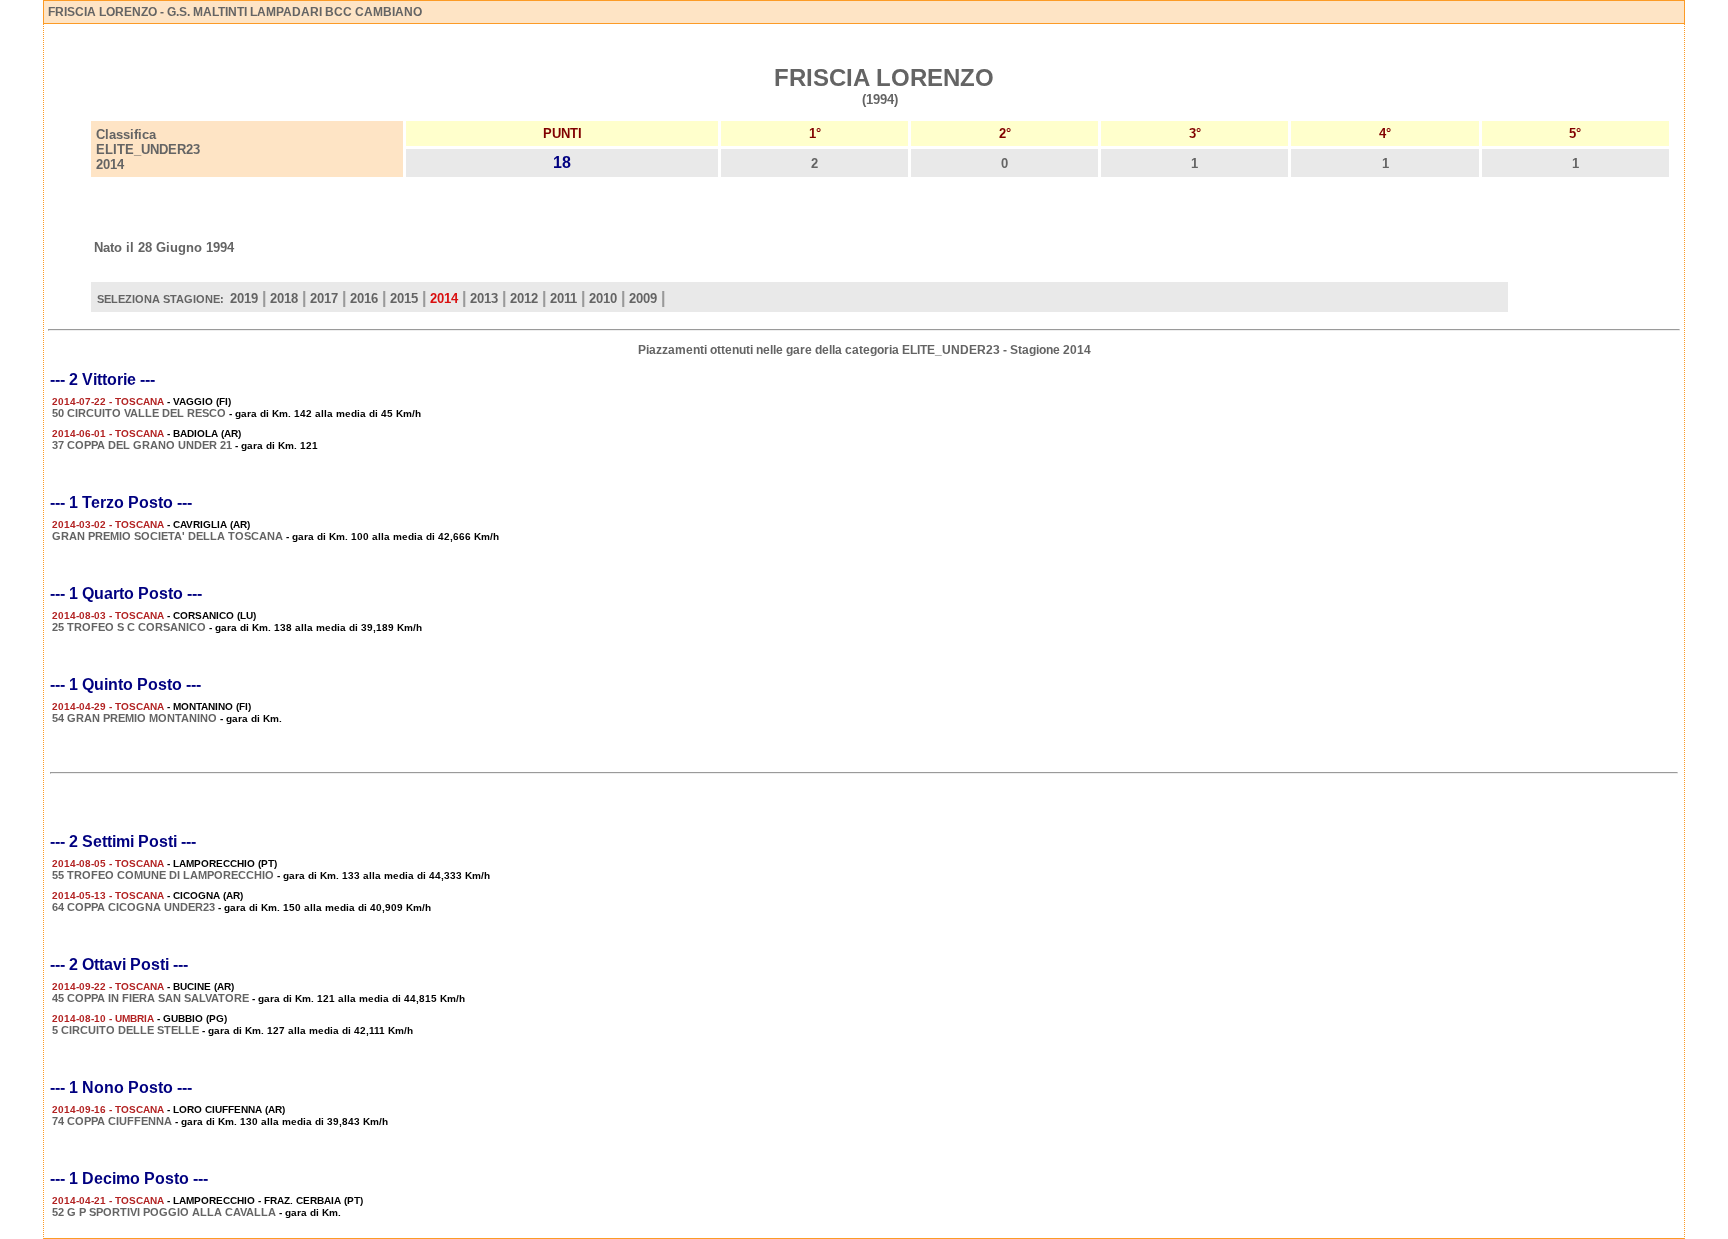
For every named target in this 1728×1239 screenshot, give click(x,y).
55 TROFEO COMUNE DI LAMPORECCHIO (163, 875)
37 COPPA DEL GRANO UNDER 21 (142, 445)
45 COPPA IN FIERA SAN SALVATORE (150, 998)
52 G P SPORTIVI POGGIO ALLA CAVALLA (164, 1212)
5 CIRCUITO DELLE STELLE (125, 1030)
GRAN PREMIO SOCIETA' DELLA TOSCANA (167, 536)
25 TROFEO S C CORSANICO (129, 627)
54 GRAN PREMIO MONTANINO (134, 718)
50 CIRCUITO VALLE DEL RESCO (139, 413)
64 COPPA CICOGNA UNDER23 (133, 907)
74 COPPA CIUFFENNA (112, 1121)
